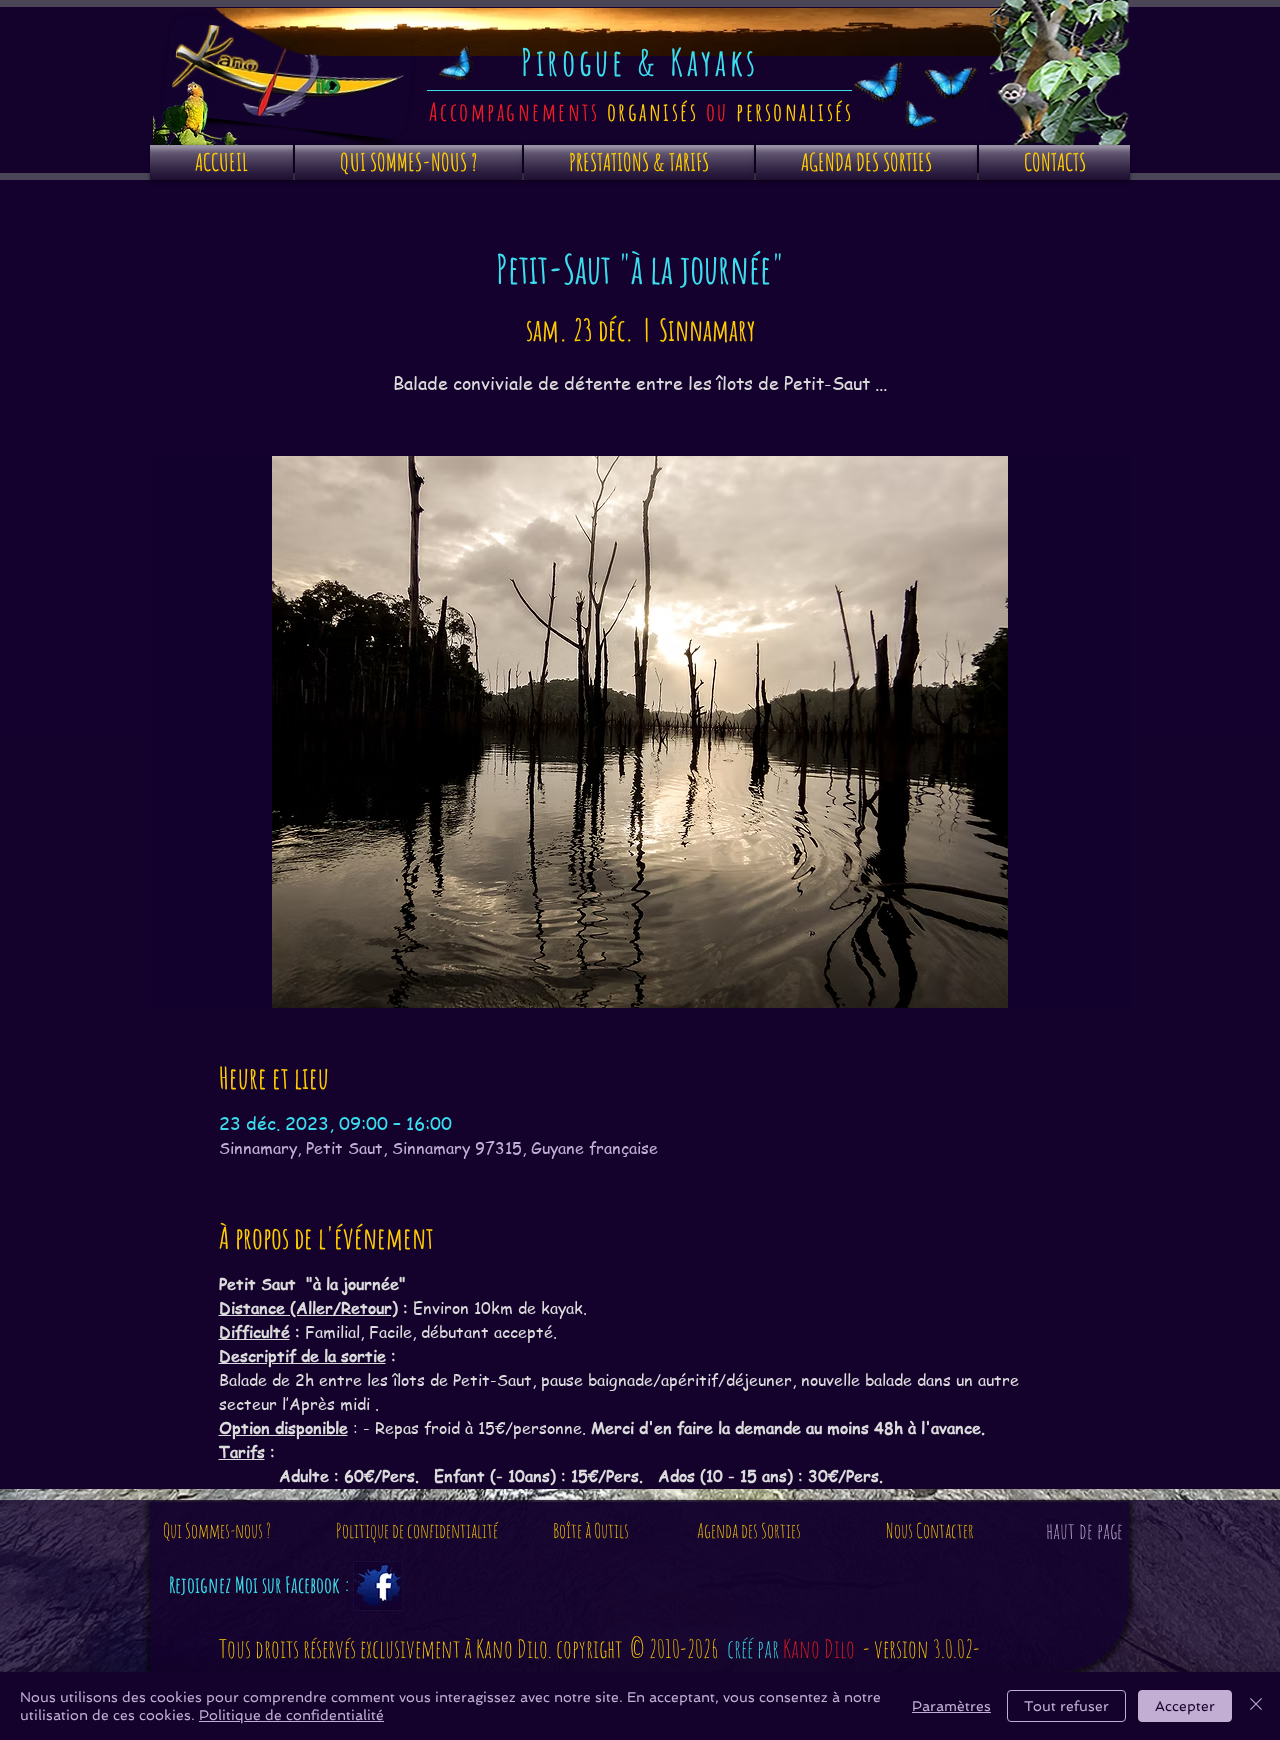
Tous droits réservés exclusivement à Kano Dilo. (387, 1648)
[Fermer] (1256, 1706)
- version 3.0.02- (921, 1648)
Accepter (1185, 1706)
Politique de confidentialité (291, 1715)
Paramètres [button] (951, 1706)
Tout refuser (1066, 1706)
